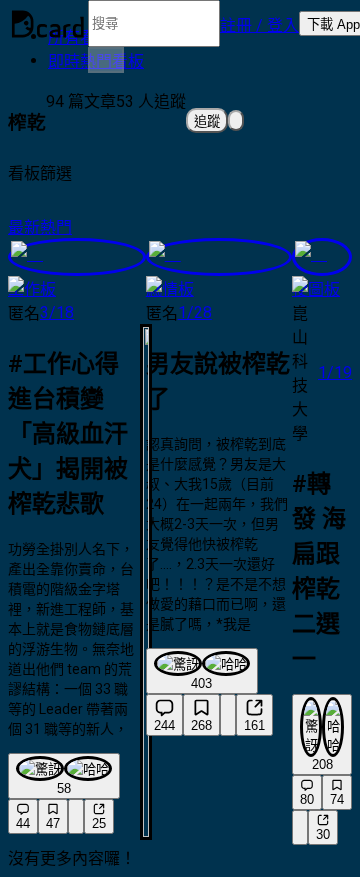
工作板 (32, 289)
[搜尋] (106, 60)
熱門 (56, 227)
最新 (24, 227)
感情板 (170, 289)
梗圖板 (316, 289)
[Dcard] (48, 24)
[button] (259, 24)
